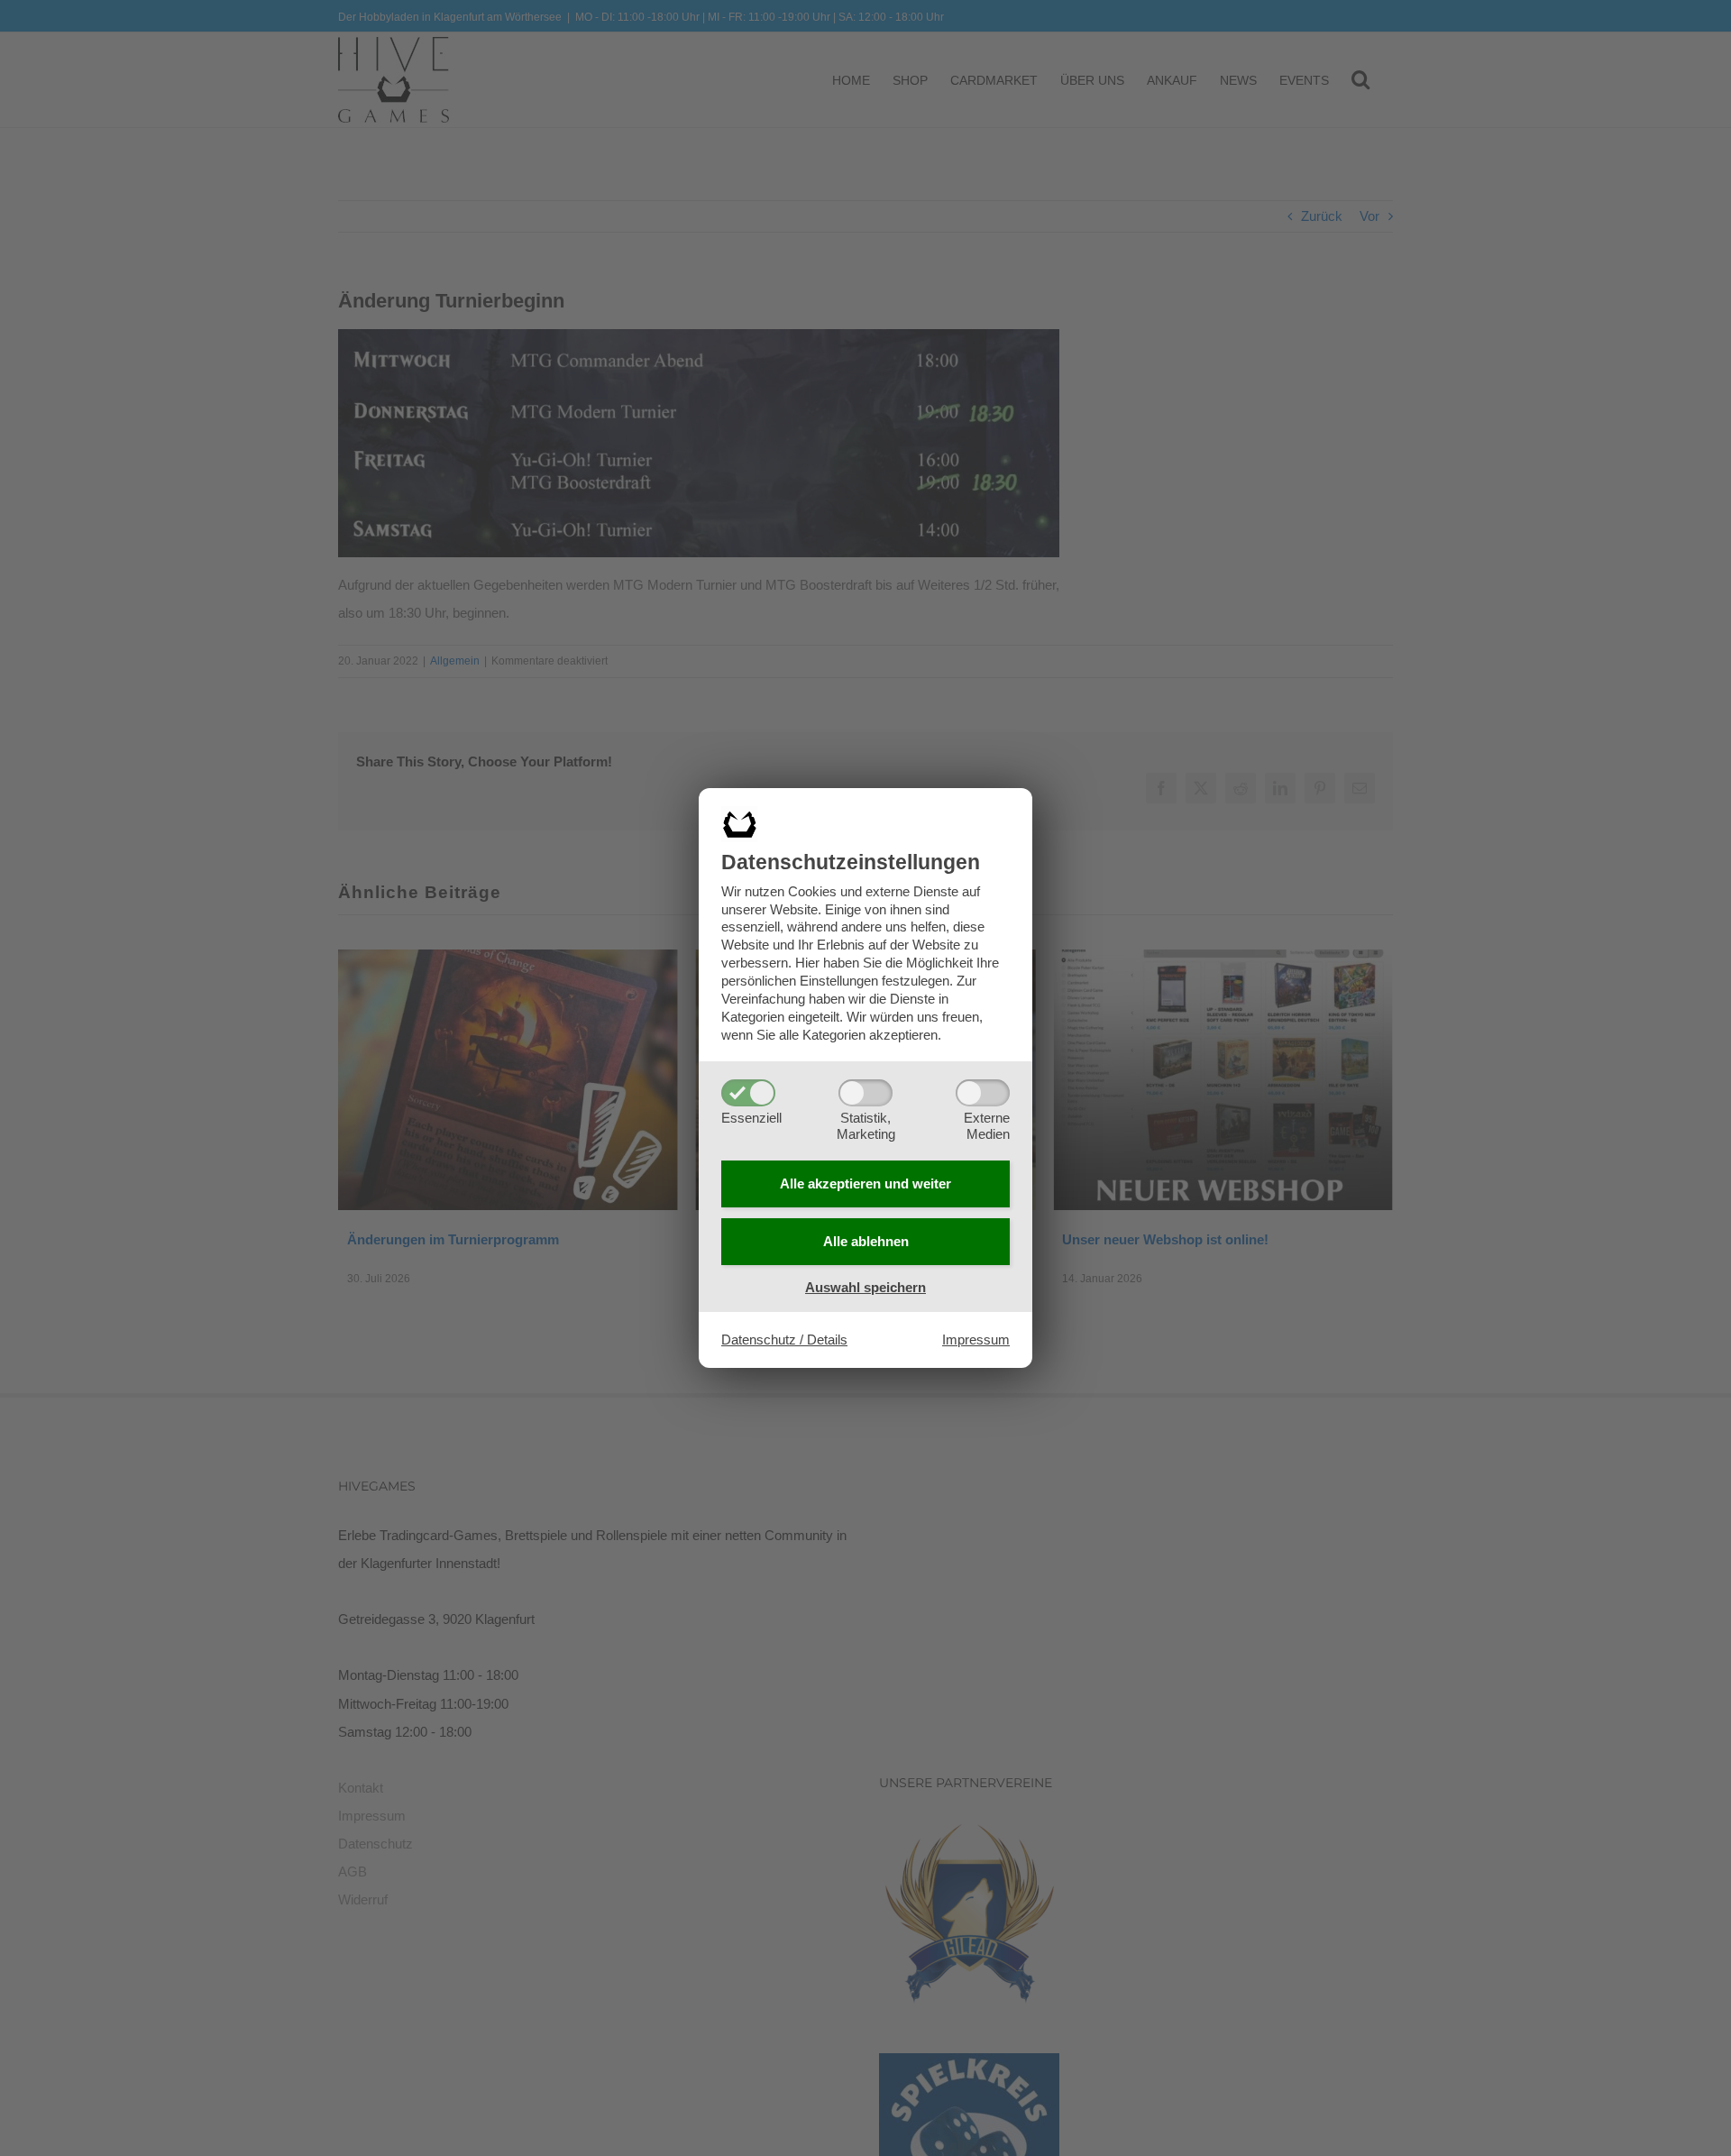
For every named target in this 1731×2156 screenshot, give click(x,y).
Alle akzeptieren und (865, 1184)
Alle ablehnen (866, 1241)
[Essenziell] (748, 1093)
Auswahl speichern (865, 1287)
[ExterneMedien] (983, 1093)
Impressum (976, 1339)
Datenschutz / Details (784, 1339)
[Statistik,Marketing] (865, 1093)
